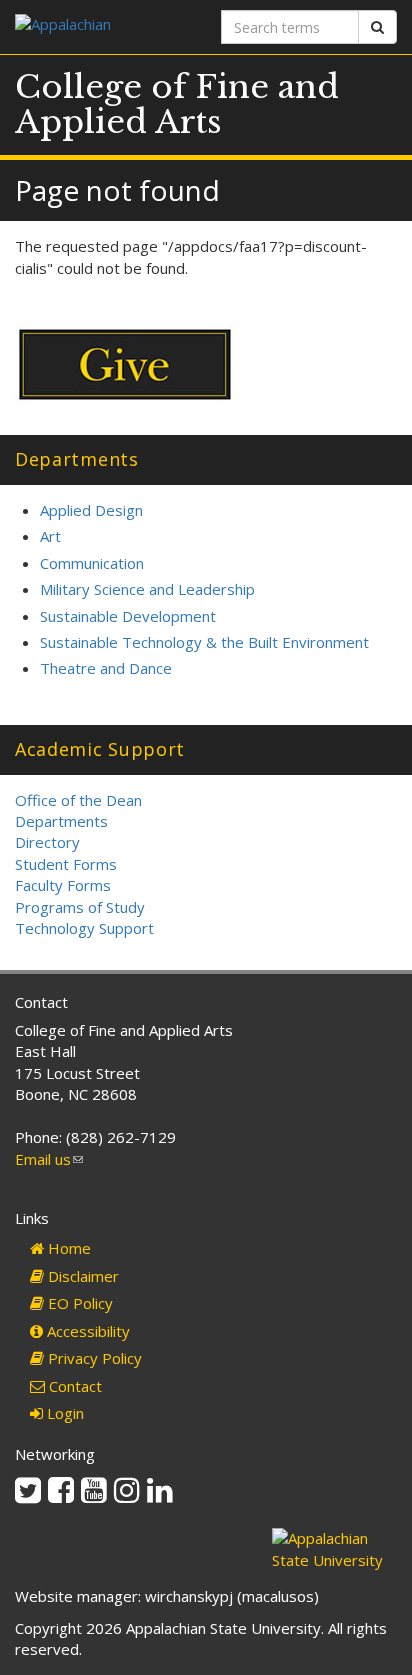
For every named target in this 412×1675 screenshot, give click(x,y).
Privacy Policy (93, 1358)
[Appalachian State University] (103, 26)
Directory (47, 842)
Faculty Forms (63, 885)
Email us (49, 1159)
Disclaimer (81, 1276)
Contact (73, 1386)
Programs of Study (80, 907)
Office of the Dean (78, 800)
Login (63, 1413)
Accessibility (86, 1331)
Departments (61, 821)
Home (67, 1248)
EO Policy (78, 1303)
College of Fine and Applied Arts (177, 104)
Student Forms (66, 864)
